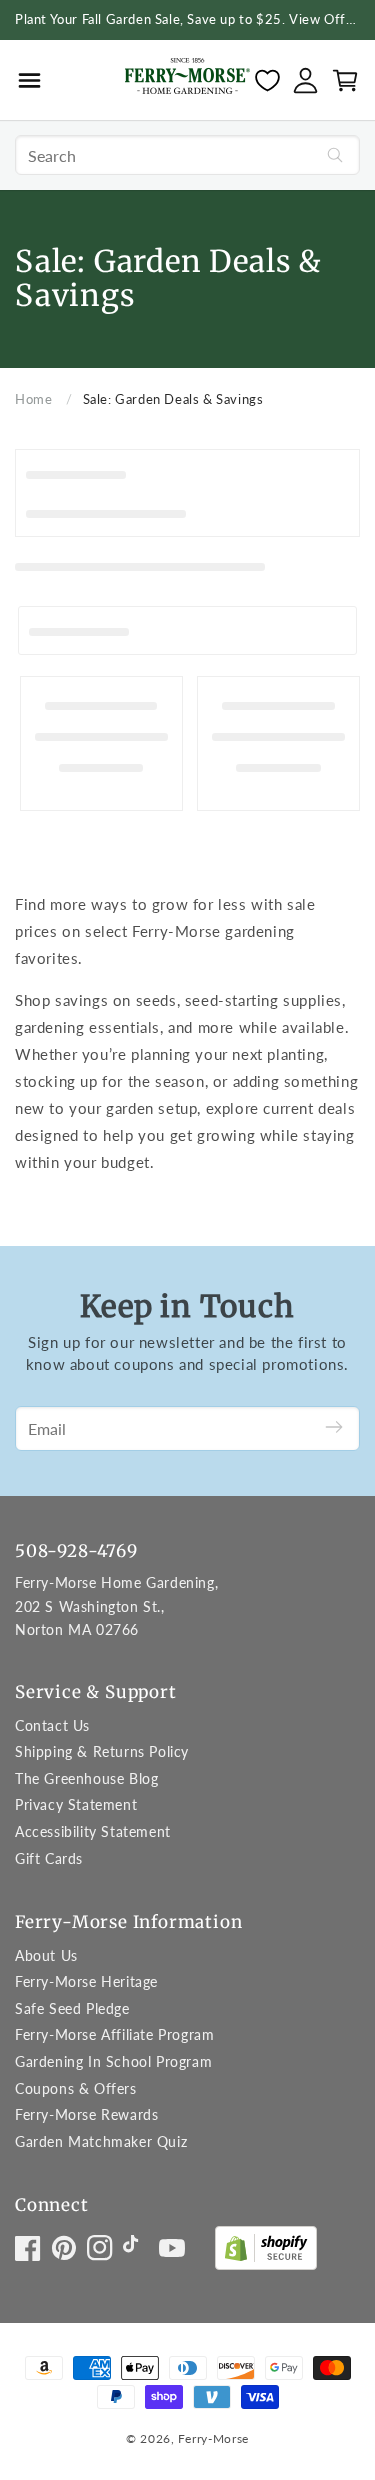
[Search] (335, 155)
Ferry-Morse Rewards (86, 2114)
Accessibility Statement (93, 1831)
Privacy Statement (76, 1804)
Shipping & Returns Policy (102, 1751)
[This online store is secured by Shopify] (266, 2252)
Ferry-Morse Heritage (86, 1981)
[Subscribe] (334, 1428)
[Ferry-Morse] (187, 79)
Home (33, 399)
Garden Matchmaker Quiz (101, 2141)
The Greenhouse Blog (86, 1778)
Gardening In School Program (113, 2061)
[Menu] (29, 80)
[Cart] (345, 80)
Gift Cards (49, 1858)
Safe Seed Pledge (72, 2008)
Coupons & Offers (76, 2088)
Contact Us (52, 1725)
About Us (46, 1955)
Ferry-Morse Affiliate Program (114, 2034)
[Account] (305, 80)
